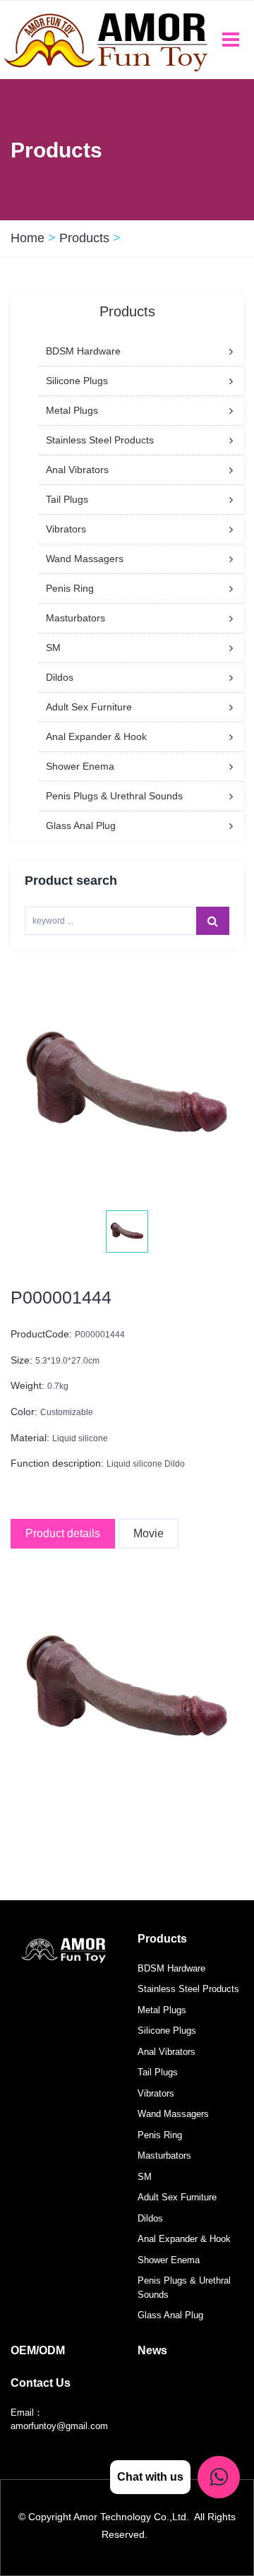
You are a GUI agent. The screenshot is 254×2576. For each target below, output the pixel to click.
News (152, 2350)
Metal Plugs (162, 2010)
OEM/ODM (38, 2350)
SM (145, 2177)
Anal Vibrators (167, 2052)
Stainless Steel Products (188, 1989)
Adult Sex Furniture (177, 2197)
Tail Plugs (158, 2072)
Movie (149, 1533)
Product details (63, 1533)
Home (28, 238)
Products (84, 238)
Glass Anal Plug (170, 2315)
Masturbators (164, 2155)
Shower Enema (169, 2260)
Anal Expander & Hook (184, 2239)
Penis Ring (160, 2135)
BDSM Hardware (171, 1968)
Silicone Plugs (167, 2031)
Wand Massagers (173, 2114)
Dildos (150, 2218)
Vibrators (156, 2093)
